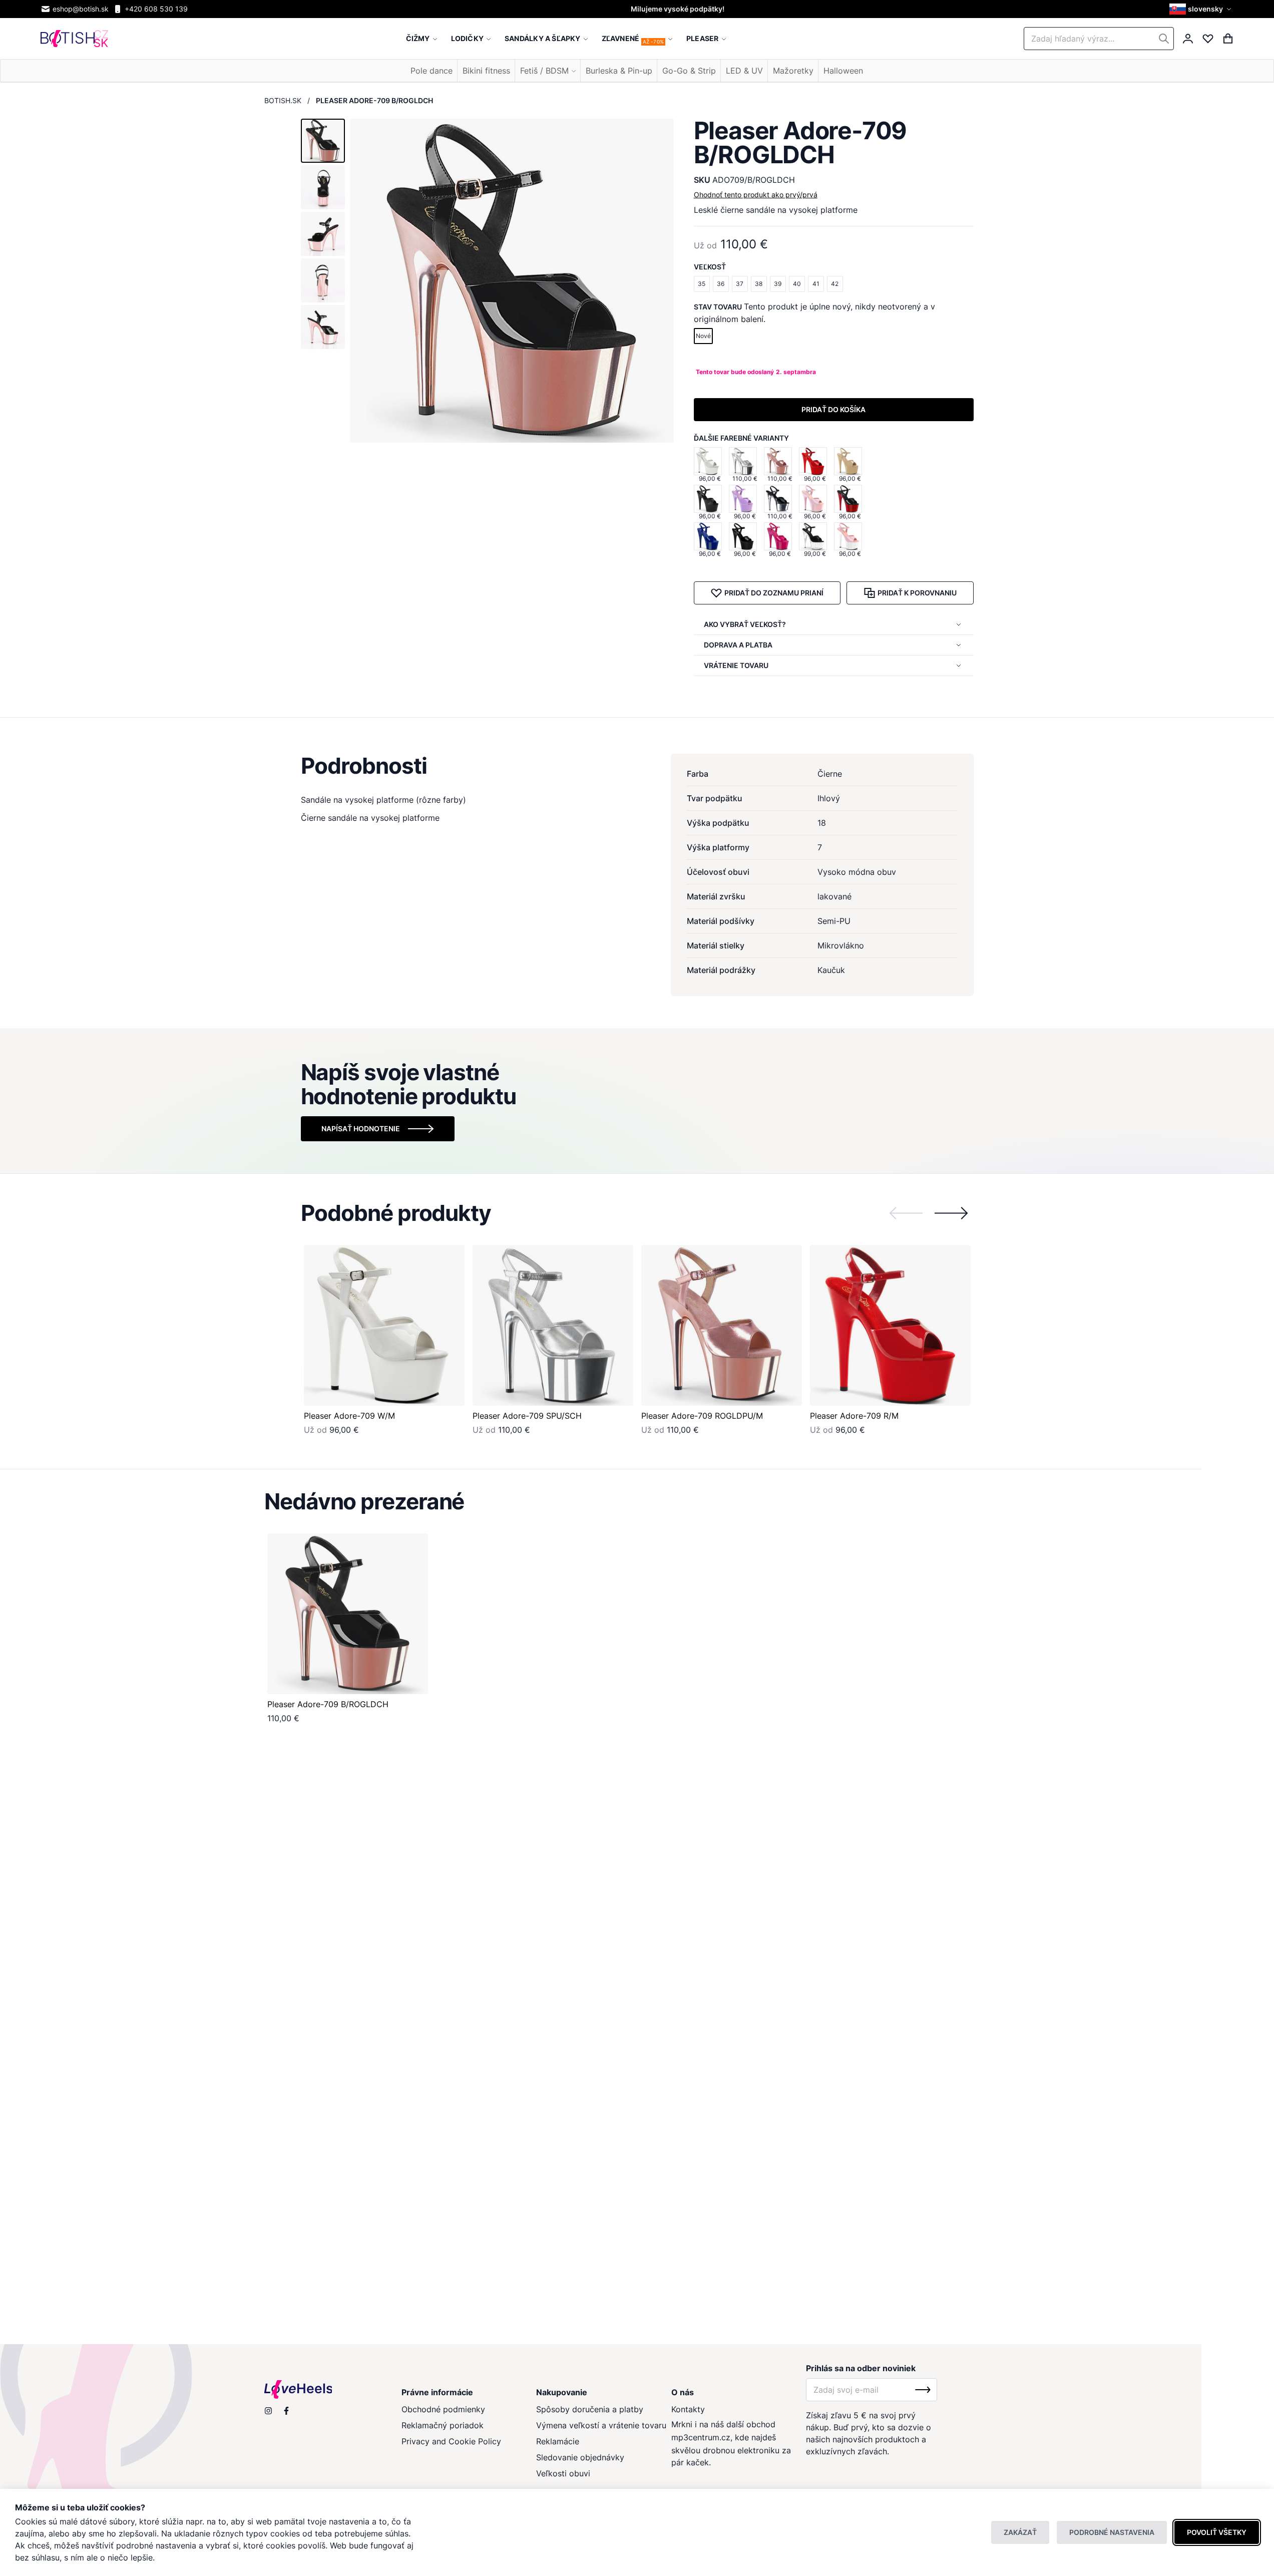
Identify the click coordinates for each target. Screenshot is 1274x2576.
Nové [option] (703, 336)
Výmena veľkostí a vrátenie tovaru (601, 2425)
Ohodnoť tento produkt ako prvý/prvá (756, 195)
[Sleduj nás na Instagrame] (268, 2411)
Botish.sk (283, 100)
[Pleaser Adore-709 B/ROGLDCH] (348, 1614)
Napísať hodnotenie (361, 1129)
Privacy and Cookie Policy (451, 2441)
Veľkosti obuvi (563, 2473)
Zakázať (1020, 2532)
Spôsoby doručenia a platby (590, 2409)
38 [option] (759, 284)
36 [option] (721, 284)
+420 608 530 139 (156, 9)
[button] (1202, 9)
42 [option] (835, 284)
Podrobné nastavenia (1112, 2532)
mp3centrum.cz (701, 2437)
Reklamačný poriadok (443, 2425)
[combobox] (1099, 39)
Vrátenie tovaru (736, 665)
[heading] (637, 766)
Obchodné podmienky (443, 2409)
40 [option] (797, 284)
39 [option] (778, 284)
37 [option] (740, 284)
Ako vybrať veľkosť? (745, 624)
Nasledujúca (951, 1213)
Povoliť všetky (1217, 2532)
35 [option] (702, 284)
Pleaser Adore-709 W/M (349, 1416)
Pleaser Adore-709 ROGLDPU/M (702, 1416)
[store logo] (74, 39)
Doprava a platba (738, 645)
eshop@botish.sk (81, 9)
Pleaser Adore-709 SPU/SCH (527, 1416)
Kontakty (688, 2409)
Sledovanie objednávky (580, 2457)
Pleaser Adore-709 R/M (854, 1416)
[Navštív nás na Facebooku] (286, 2411)
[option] (708, 461)
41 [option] (816, 284)
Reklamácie (558, 2441)
